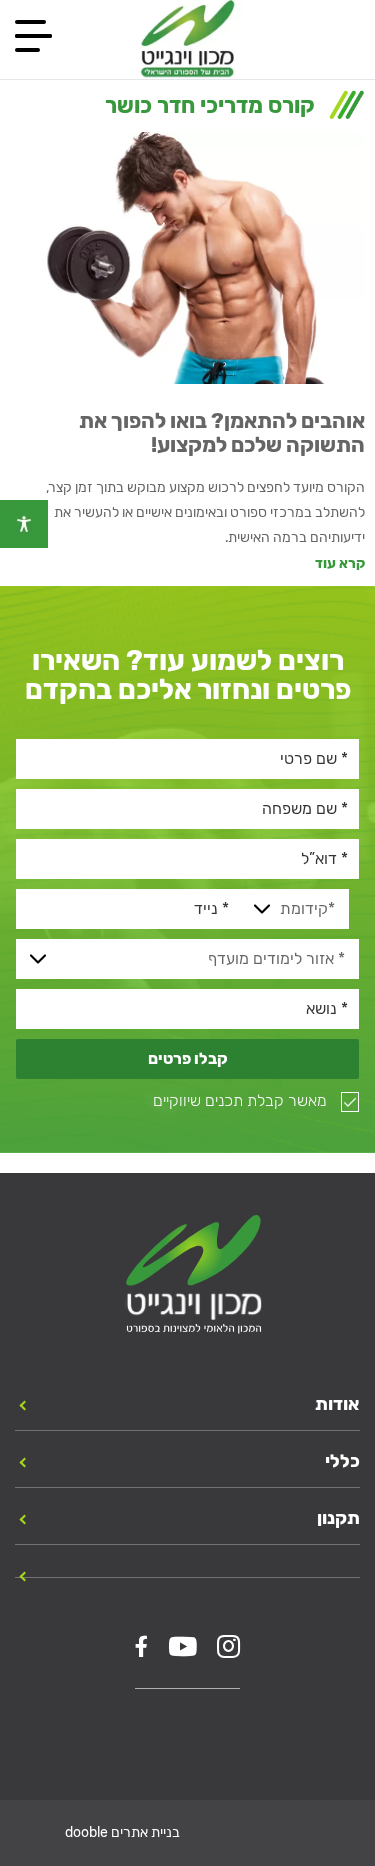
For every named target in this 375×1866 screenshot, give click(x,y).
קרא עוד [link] (340, 563)
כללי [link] (342, 1461)
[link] (24, 524)
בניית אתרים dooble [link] (122, 1832)
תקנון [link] (338, 1518)
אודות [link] (337, 1404)
